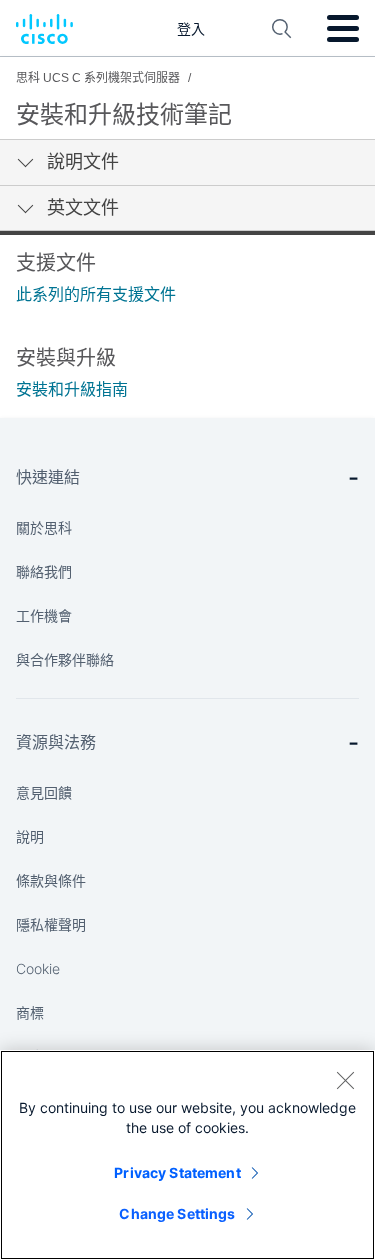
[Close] (345, 1080)
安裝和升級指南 (72, 389)
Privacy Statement (177, 1172)
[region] (187, 1155)
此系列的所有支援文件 (96, 294)
